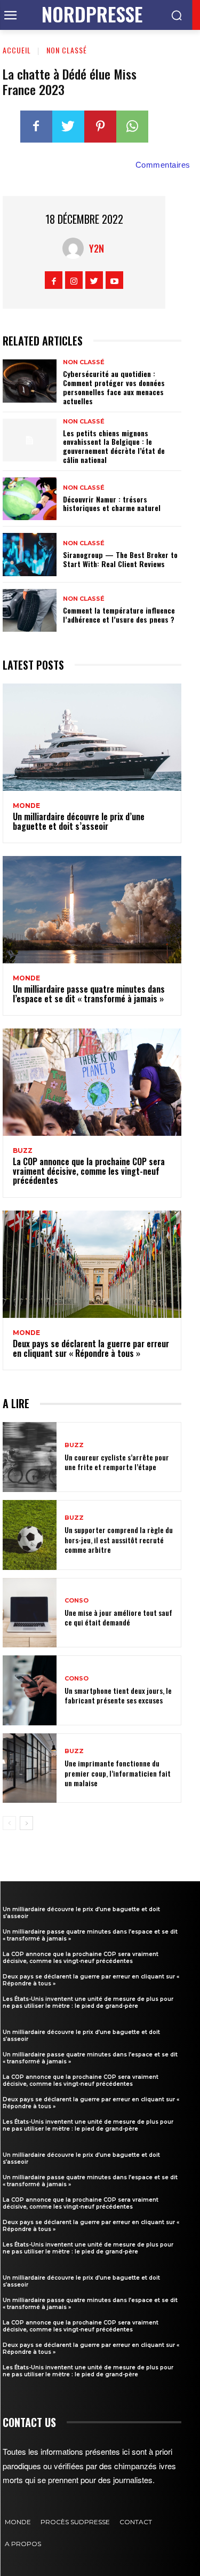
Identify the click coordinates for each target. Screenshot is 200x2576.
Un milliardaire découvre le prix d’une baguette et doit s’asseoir (79, 821)
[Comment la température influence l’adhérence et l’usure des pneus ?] (30, 610)
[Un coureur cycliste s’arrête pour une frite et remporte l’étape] (30, 1457)
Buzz (23, 1151)
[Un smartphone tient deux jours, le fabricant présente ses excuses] (30, 1690)
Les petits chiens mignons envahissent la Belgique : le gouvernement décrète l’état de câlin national (114, 446)
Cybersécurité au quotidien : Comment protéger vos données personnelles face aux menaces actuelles (114, 387)
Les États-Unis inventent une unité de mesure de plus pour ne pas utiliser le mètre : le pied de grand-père (88, 2002)
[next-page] (26, 1823)
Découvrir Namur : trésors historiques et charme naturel (112, 504)
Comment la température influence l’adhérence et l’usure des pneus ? (119, 615)
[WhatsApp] (132, 127)
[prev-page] (9, 1823)
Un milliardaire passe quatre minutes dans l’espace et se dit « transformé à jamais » (89, 994)
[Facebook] (36, 127)
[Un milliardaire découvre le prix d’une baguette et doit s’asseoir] (92, 737)
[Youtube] (114, 280)
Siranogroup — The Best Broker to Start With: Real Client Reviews (120, 559)
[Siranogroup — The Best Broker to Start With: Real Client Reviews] (30, 554)
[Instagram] (74, 280)
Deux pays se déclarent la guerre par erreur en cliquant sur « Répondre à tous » (91, 1348)
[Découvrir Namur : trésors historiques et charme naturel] (30, 499)
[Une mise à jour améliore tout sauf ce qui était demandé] (30, 1613)
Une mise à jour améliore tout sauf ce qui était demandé (118, 1617)
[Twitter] (68, 127)
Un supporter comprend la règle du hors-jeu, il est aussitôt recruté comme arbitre (119, 1539)
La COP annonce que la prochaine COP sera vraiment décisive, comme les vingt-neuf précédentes (89, 1171)
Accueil (17, 50)
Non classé (67, 50)
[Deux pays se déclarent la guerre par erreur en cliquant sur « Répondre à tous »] (92, 1264)
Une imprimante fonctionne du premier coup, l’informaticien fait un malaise (118, 1773)
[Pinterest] (100, 127)
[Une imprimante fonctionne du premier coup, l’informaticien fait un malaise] (30, 1768)
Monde (26, 806)
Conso (77, 1601)
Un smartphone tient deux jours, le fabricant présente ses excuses (118, 1695)
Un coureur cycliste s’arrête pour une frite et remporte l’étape (117, 1462)
